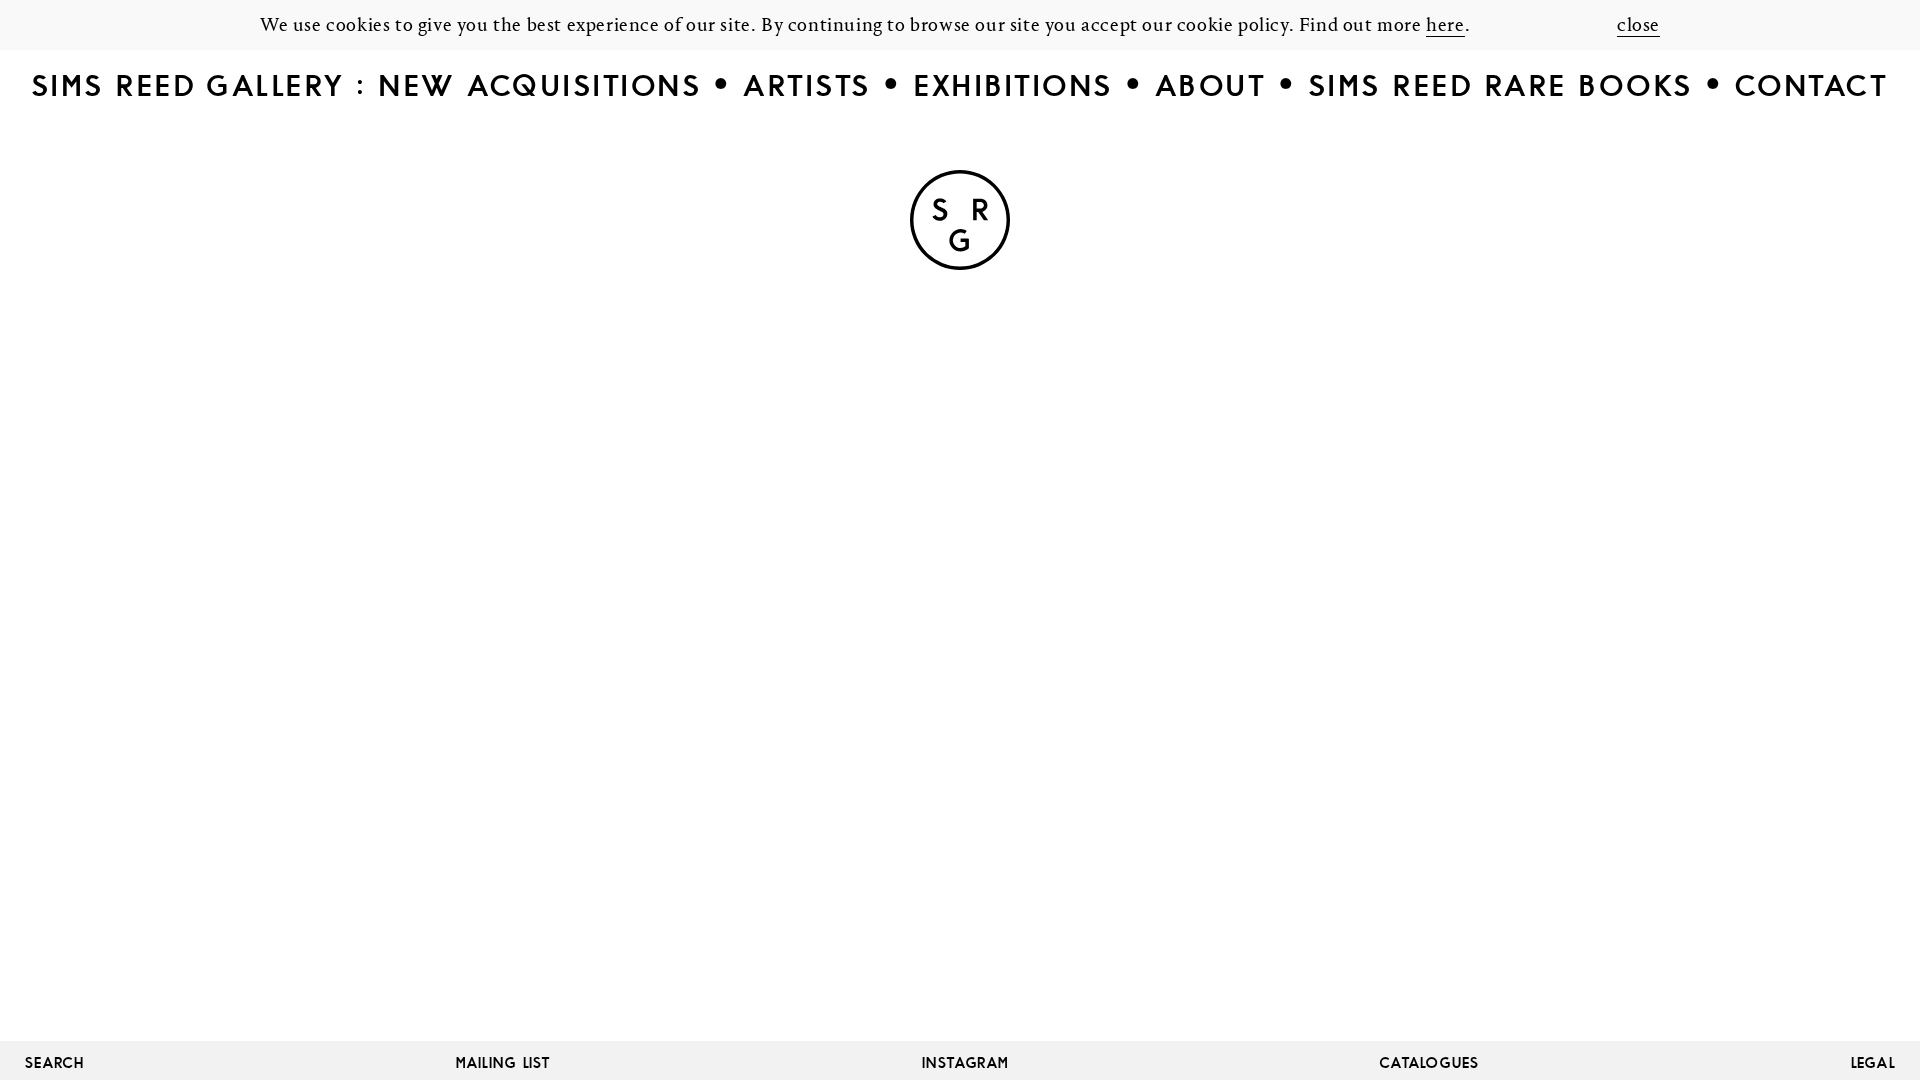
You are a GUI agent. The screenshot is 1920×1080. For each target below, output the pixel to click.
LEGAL (1873, 1062)
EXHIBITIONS (1013, 86)
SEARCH (55, 1062)
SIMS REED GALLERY (188, 86)
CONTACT (1812, 86)
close (1638, 26)
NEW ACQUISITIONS (540, 86)
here (1445, 26)
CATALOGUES (1430, 1062)
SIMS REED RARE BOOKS (1501, 86)
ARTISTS (807, 86)
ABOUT (1211, 86)
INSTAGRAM (965, 1062)
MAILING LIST (503, 1062)
